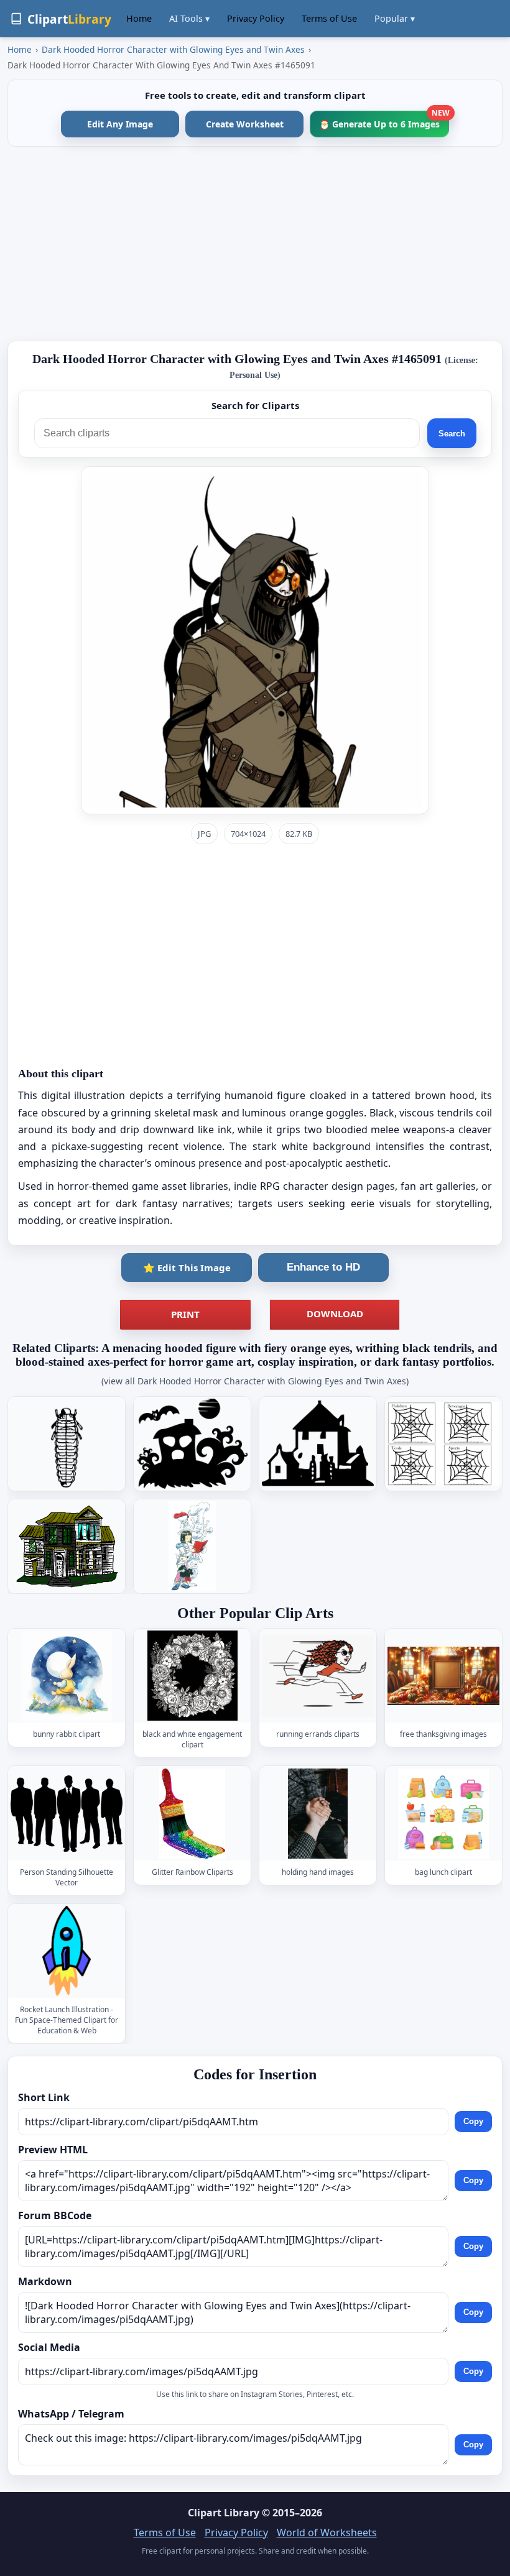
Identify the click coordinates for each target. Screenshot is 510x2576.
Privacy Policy (256, 18)
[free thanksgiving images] (443, 1676)
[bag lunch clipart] (443, 1814)
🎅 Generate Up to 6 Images (384, 120)
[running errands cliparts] (318, 1676)
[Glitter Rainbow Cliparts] (192, 1814)
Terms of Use (329, 18)
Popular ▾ (395, 18)
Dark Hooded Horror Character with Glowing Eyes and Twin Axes (173, 49)
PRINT (185, 1314)
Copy (473, 2121)
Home (139, 18)
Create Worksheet (245, 124)
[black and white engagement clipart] (192, 1676)
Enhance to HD (323, 1267)
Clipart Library (224, 2513)
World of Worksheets (327, 2532)
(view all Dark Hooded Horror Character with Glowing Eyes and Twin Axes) (255, 1381)
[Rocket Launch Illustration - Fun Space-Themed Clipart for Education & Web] (67, 1951)
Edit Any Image (120, 124)
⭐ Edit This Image (187, 1267)
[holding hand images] (318, 1814)
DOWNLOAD (335, 1313)
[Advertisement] (255, 244)
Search (452, 434)
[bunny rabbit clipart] (67, 1676)
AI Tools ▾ (189, 18)
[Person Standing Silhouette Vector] (67, 1814)
